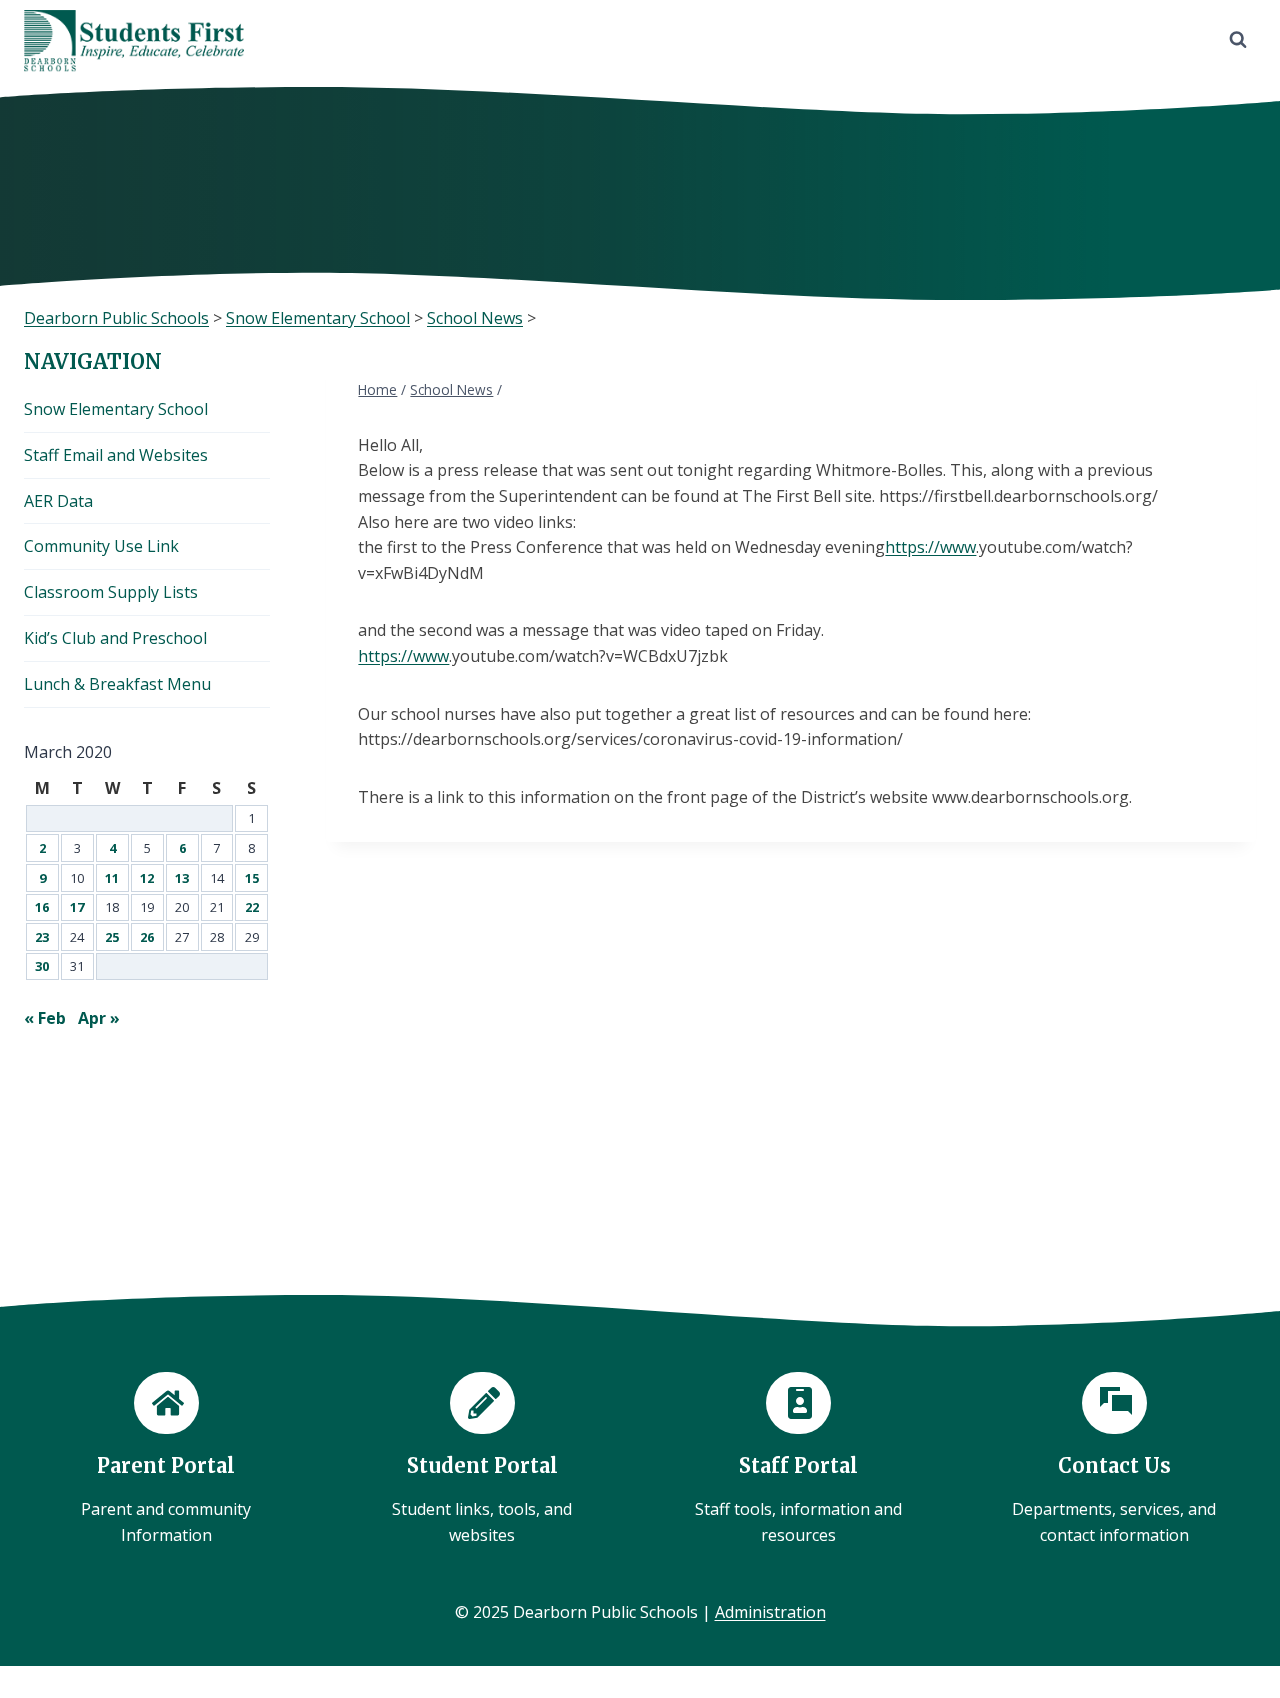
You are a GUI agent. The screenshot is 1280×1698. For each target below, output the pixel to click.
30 (42, 966)
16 (42, 907)
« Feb (45, 1018)
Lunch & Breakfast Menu (117, 684)
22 (252, 907)
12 (147, 878)
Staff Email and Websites (116, 455)
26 (147, 937)
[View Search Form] (1238, 40)
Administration (770, 1612)
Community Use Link (101, 546)
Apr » (99, 1018)
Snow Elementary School (116, 409)
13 (182, 878)
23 (42, 937)
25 (112, 937)
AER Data (58, 501)
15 (252, 878)
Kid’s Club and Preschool (115, 638)
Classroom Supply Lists (111, 592)
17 (77, 907)
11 (112, 878)
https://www (930, 547)
